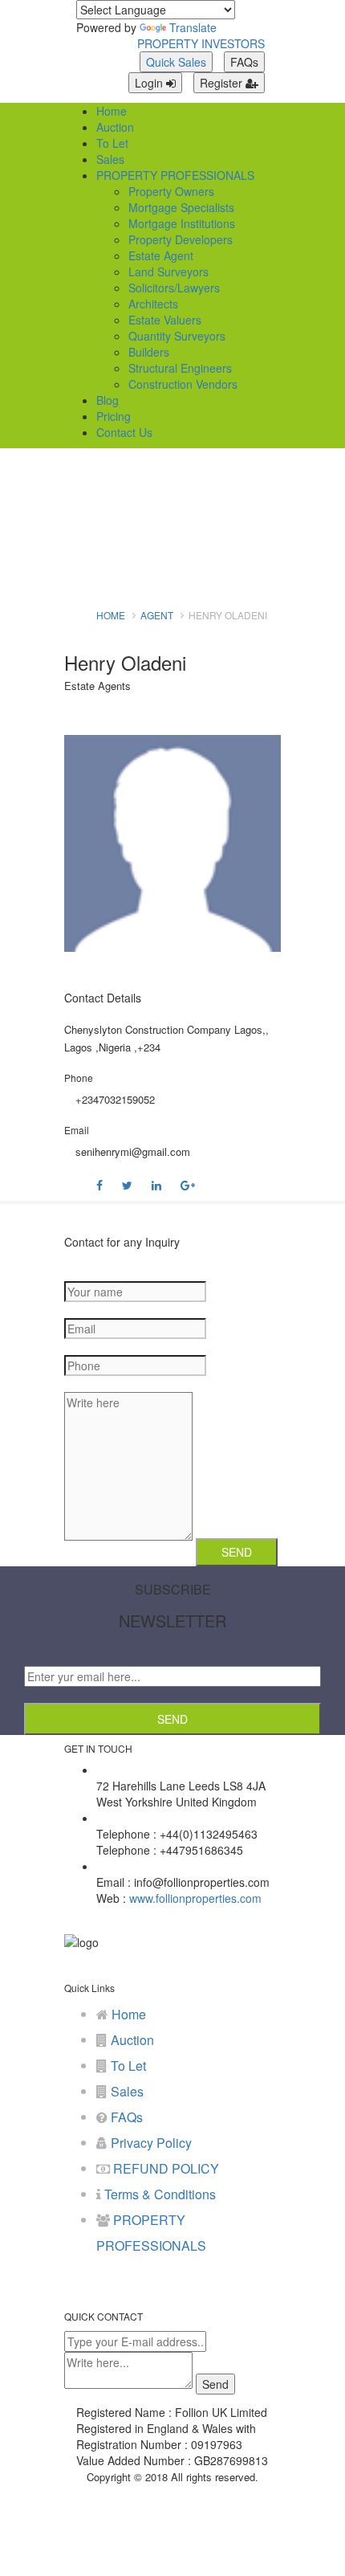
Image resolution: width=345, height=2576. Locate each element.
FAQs (244, 62)
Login (150, 83)
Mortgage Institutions (182, 223)
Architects (153, 304)
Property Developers (181, 239)
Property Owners (171, 191)
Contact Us (124, 432)
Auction (115, 127)
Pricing (114, 416)
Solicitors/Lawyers (174, 288)
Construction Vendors (183, 384)
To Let (112, 143)
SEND (237, 1552)
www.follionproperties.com (194, 1898)
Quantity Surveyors (177, 336)
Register (223, 83)
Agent (157, 615)
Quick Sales (176, 62)
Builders (149, 352)
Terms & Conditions (158, 2194)
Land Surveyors (168, 271)
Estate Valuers (165, 320)
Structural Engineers (180, 368)
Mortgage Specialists (181, 207)
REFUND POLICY (164, 2168)
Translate (193, 27)
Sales (110, 159)
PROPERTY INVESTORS (201, 43)
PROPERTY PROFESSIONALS (175, 175)
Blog (108, 400)
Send (172, 1719)
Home (112, 111)
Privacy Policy (150, 2143)
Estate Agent (161, 255)
